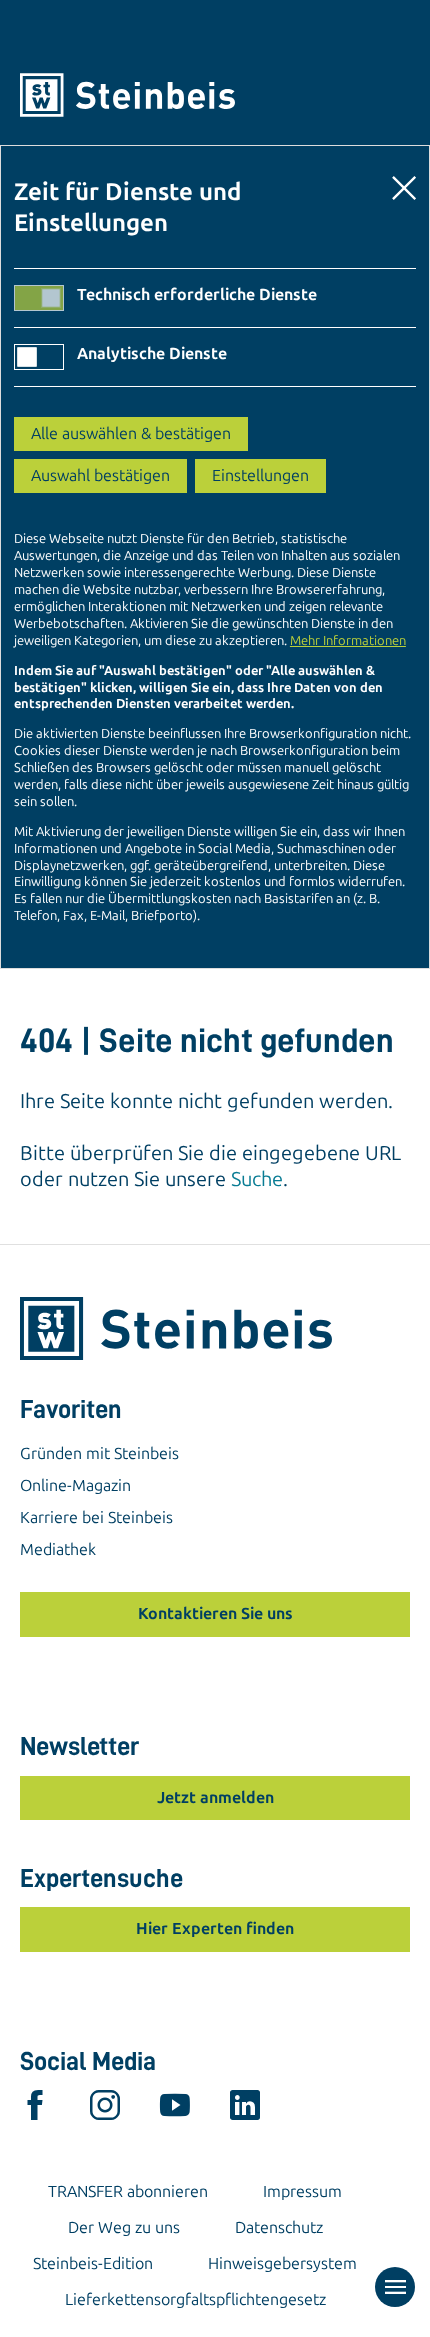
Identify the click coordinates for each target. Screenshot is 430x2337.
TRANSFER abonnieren (128, 2191)
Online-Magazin (75, 1485)
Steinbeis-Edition (93, 2263)
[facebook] (35, 2110)
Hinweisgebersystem (282, 2263)
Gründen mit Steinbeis (99, 1453)
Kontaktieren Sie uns (215, 1613)
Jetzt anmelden (215, 1797)
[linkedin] (245, 2110)
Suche (257, 1179)
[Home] (215, 95)
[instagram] (105, 2110)
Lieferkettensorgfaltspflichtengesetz (195, 2299)
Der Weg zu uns (124, 2227)
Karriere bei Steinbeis (96, 1517)
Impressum (302, 2191)
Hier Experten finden (215, 1928)
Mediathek (58, 1549)
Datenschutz (279, 2227)
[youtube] (175, 2110)
